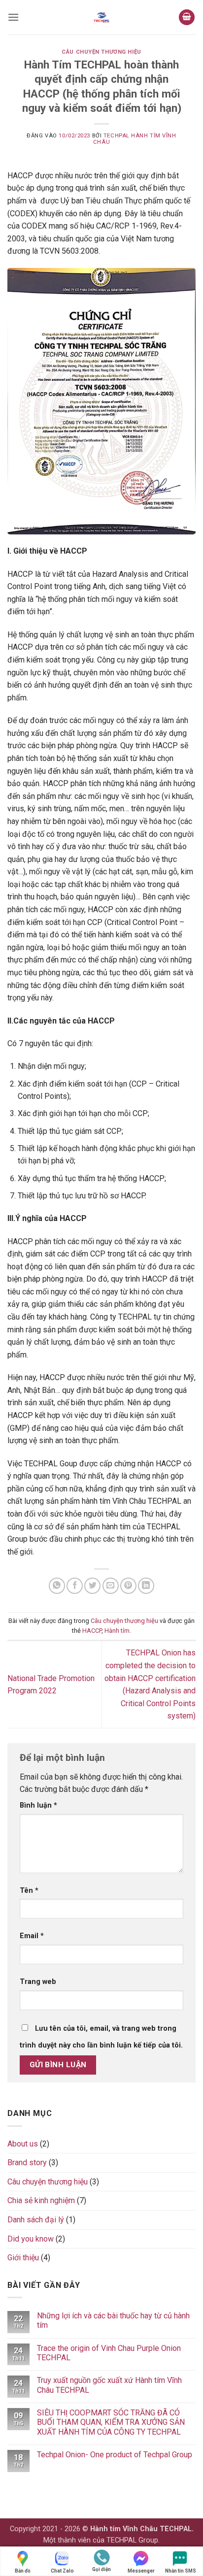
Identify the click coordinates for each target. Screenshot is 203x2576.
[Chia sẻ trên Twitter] (92, 1586)
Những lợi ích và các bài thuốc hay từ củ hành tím (113, 2320)
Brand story (27, 2163)
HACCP (92, 1631)
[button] (13, 17)
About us (23, 2144)
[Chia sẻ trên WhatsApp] (57, 1586)
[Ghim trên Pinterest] (128, 1586)
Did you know (31, 2239)
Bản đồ (23, 2571)
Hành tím (117, 1631)
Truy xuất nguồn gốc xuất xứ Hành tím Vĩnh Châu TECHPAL (109, 2385)
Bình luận (38, 1805)
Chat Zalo (62, 2571)
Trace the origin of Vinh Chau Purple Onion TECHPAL (109, 2353)
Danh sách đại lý (36, 2220)
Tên (29, 1891)
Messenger (141, 2571)
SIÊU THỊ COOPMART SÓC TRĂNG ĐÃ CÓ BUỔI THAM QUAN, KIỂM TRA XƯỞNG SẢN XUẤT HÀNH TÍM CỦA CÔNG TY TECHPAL (111, 2422)
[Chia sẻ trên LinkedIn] (146, 1586)
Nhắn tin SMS (181, 2571)
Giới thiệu (23, 2258)
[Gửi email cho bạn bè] (111, 1586)
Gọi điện (101, 2569)
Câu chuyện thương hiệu (101, 52)
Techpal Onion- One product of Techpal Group (115, 2455)
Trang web (38, 1982)
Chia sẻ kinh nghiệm (41, 2200)
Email (32, 1936)
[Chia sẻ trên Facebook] (75, 1586)
